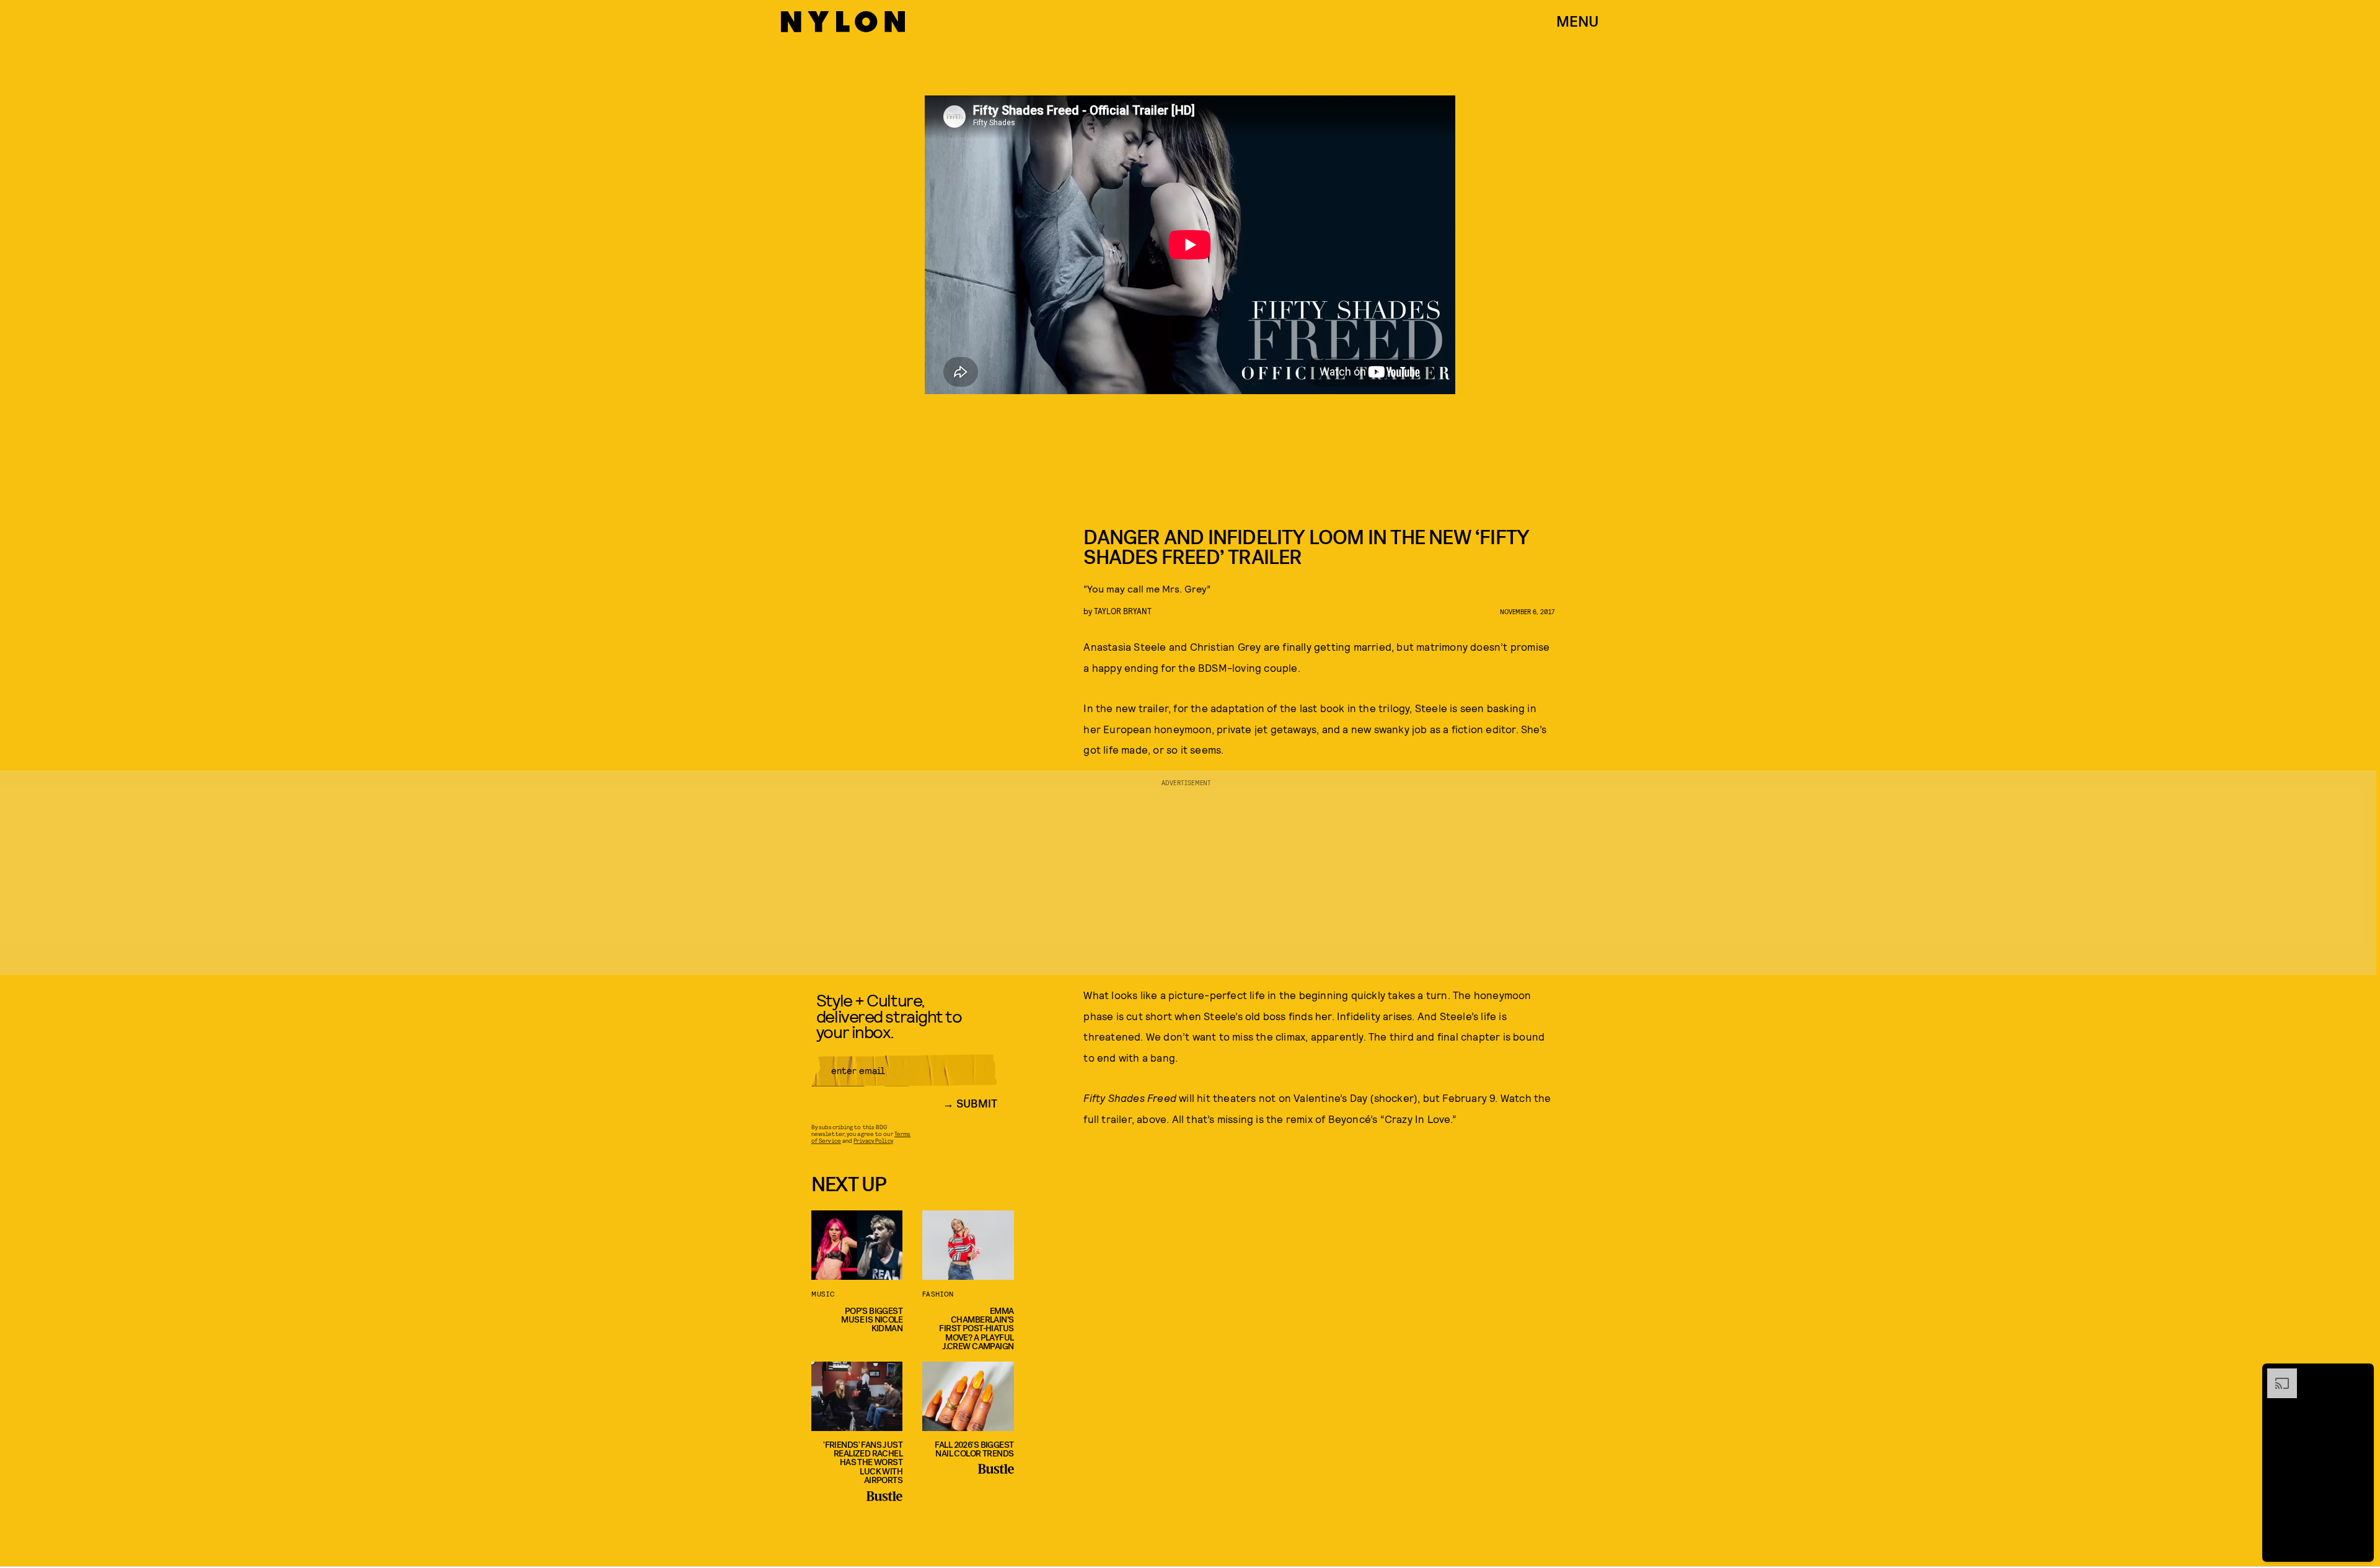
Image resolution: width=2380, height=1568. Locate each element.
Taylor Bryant (1123, 611)
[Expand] (2276, 1375)
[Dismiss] (2360, 1375)
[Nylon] (843, 22)
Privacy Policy (873, 1140)
